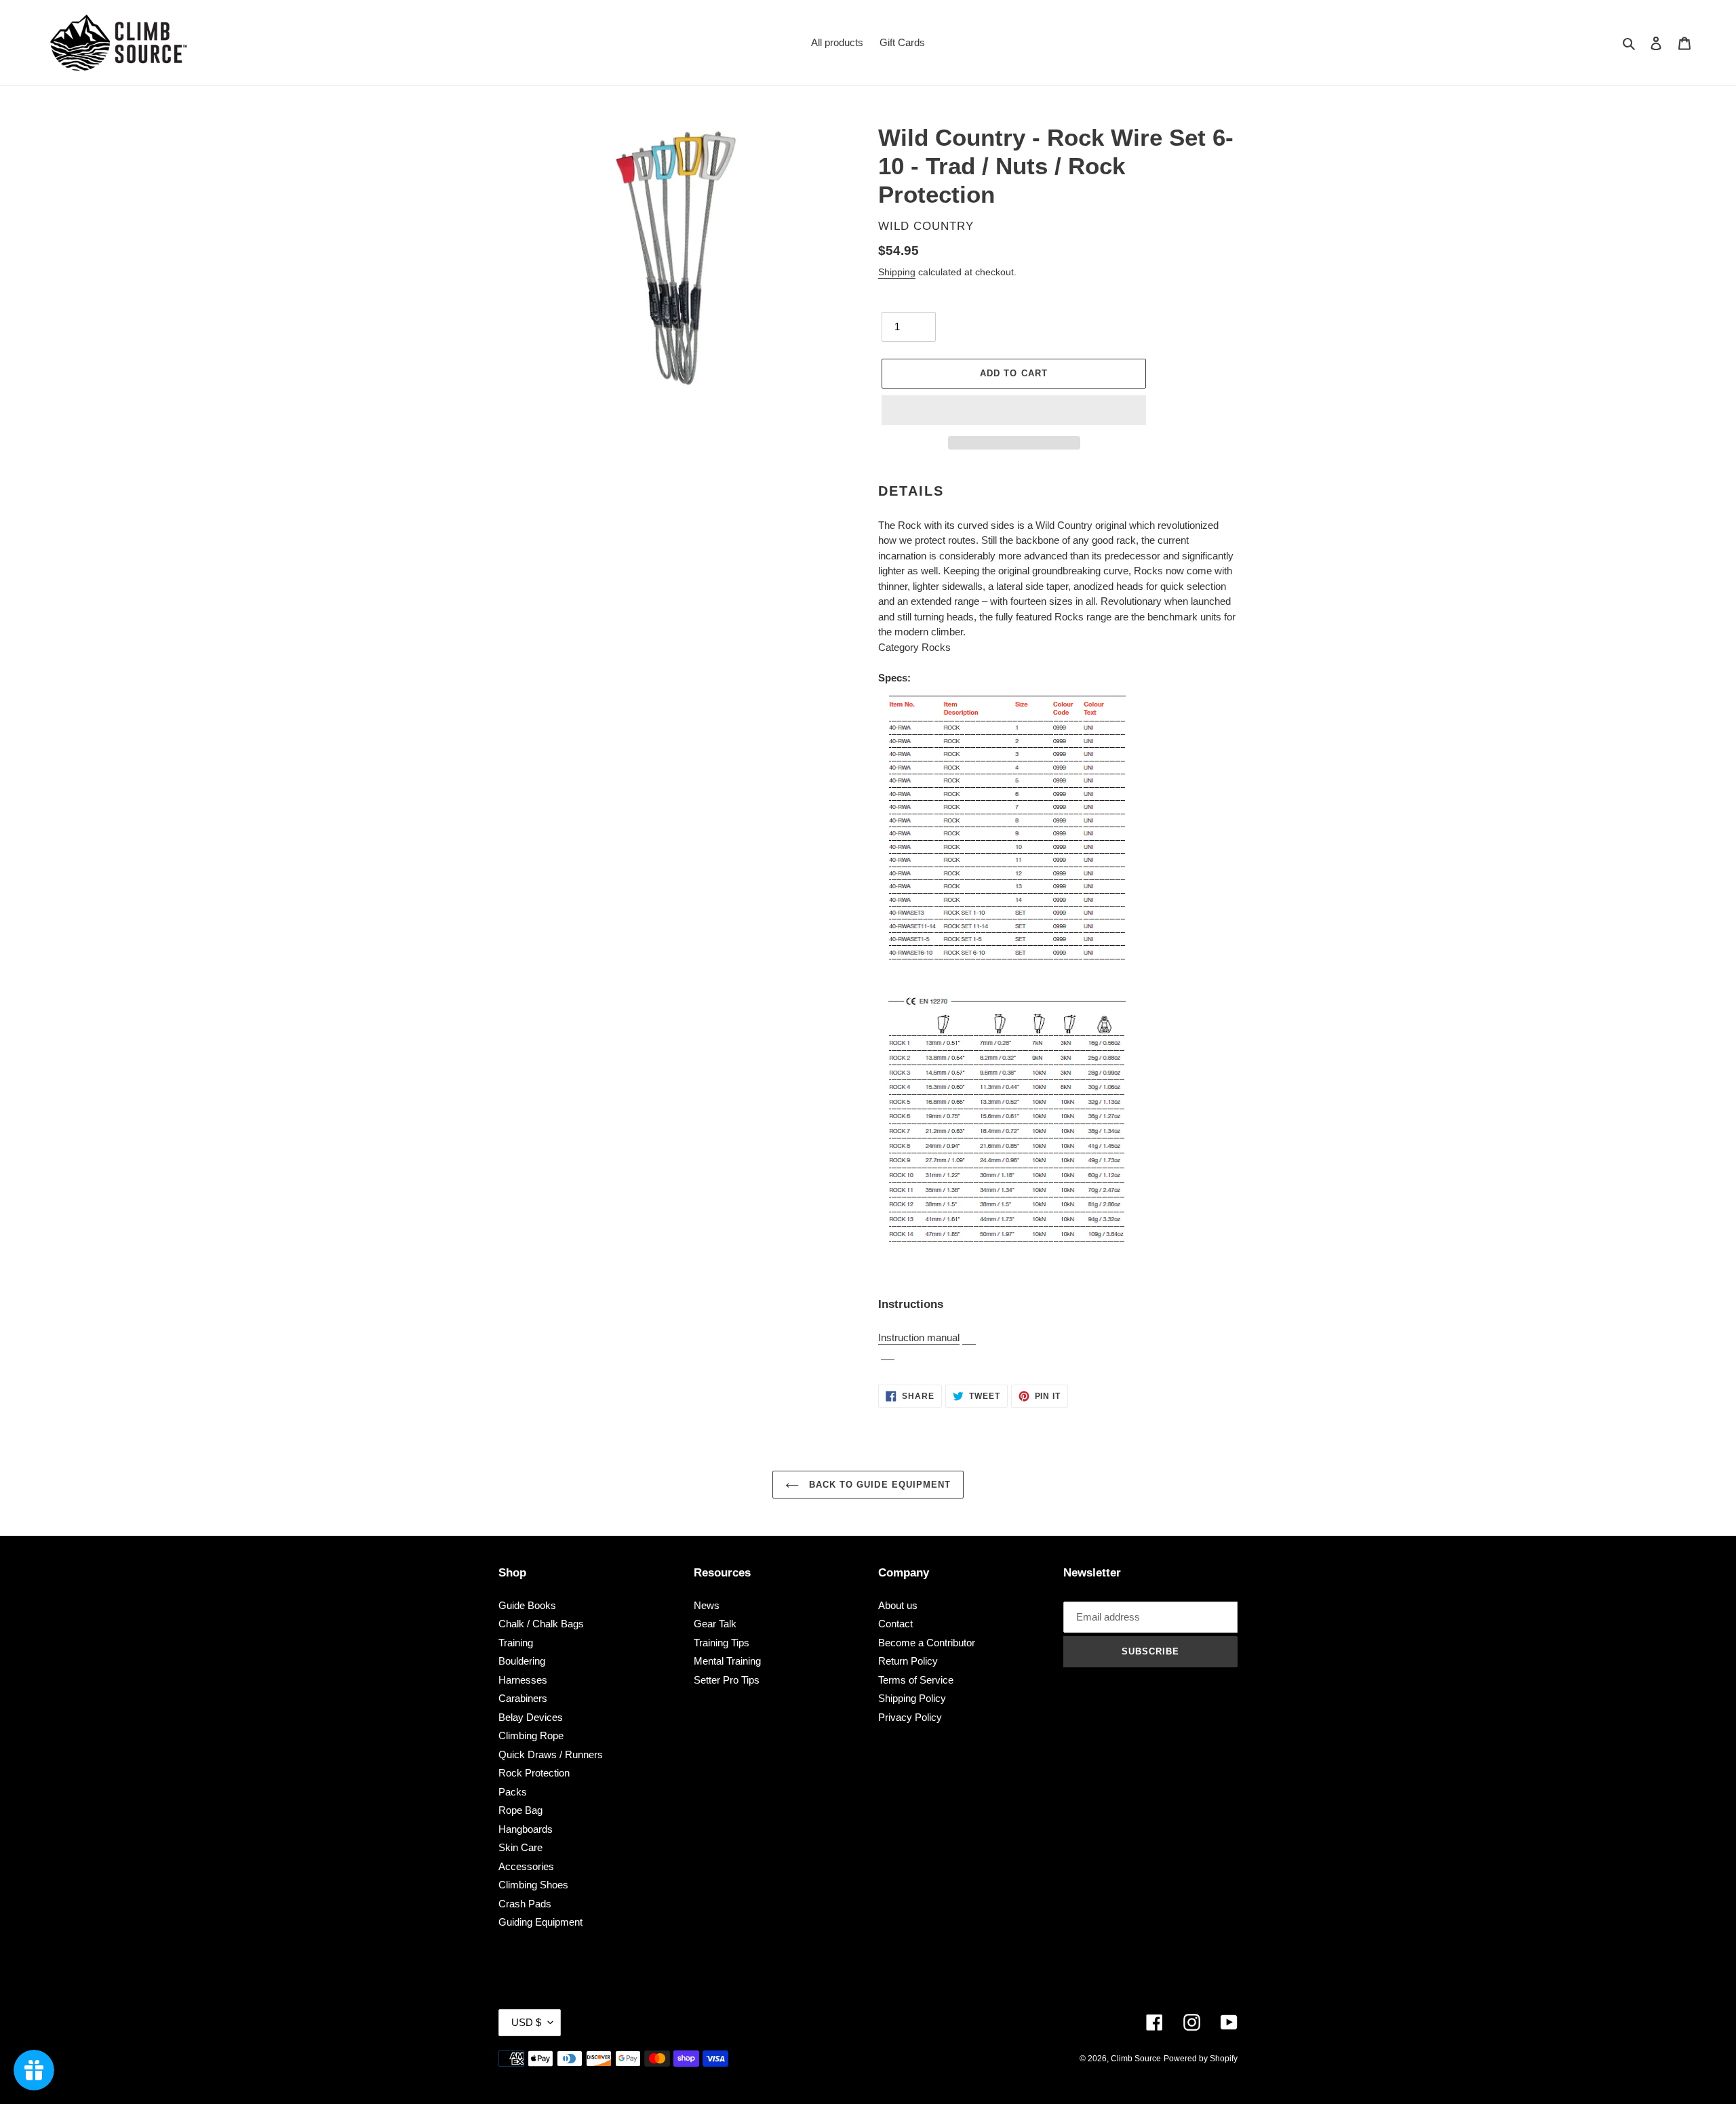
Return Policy (908, 1661)
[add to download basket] (969, 1338)
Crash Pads (525, 1904)
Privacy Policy (910, 1717)
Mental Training (727, 1661)
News (707, 1605)
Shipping (897, 272)
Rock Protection (534, 1773)
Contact (895, 1624)
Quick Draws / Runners (551, 1754)
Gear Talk (715, 1624)
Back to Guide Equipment (878, 1485)
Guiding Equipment (540, 1922)
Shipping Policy (912, 1698)
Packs (513, 1792)
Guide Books (527, 1605)
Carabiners (523, 1698)
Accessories (526, 1866)
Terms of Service (916, 1680)
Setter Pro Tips (727, 1680)
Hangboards (526, 1829)
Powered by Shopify (1201, 2059)
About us (898, 1605)
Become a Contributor (927, 1643)
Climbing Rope (531, 1735)
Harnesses (523, 1680)
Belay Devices (531, 1717)
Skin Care (520, 1847)
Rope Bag (520, 1810)
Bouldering (522, 1661)
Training (516, 1643)
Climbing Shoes (533, 1885)
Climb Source (1136, 2059)
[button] (1014, 410)
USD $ (526, 2022)
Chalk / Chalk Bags (541, 1624)
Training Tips (722, 1643)
